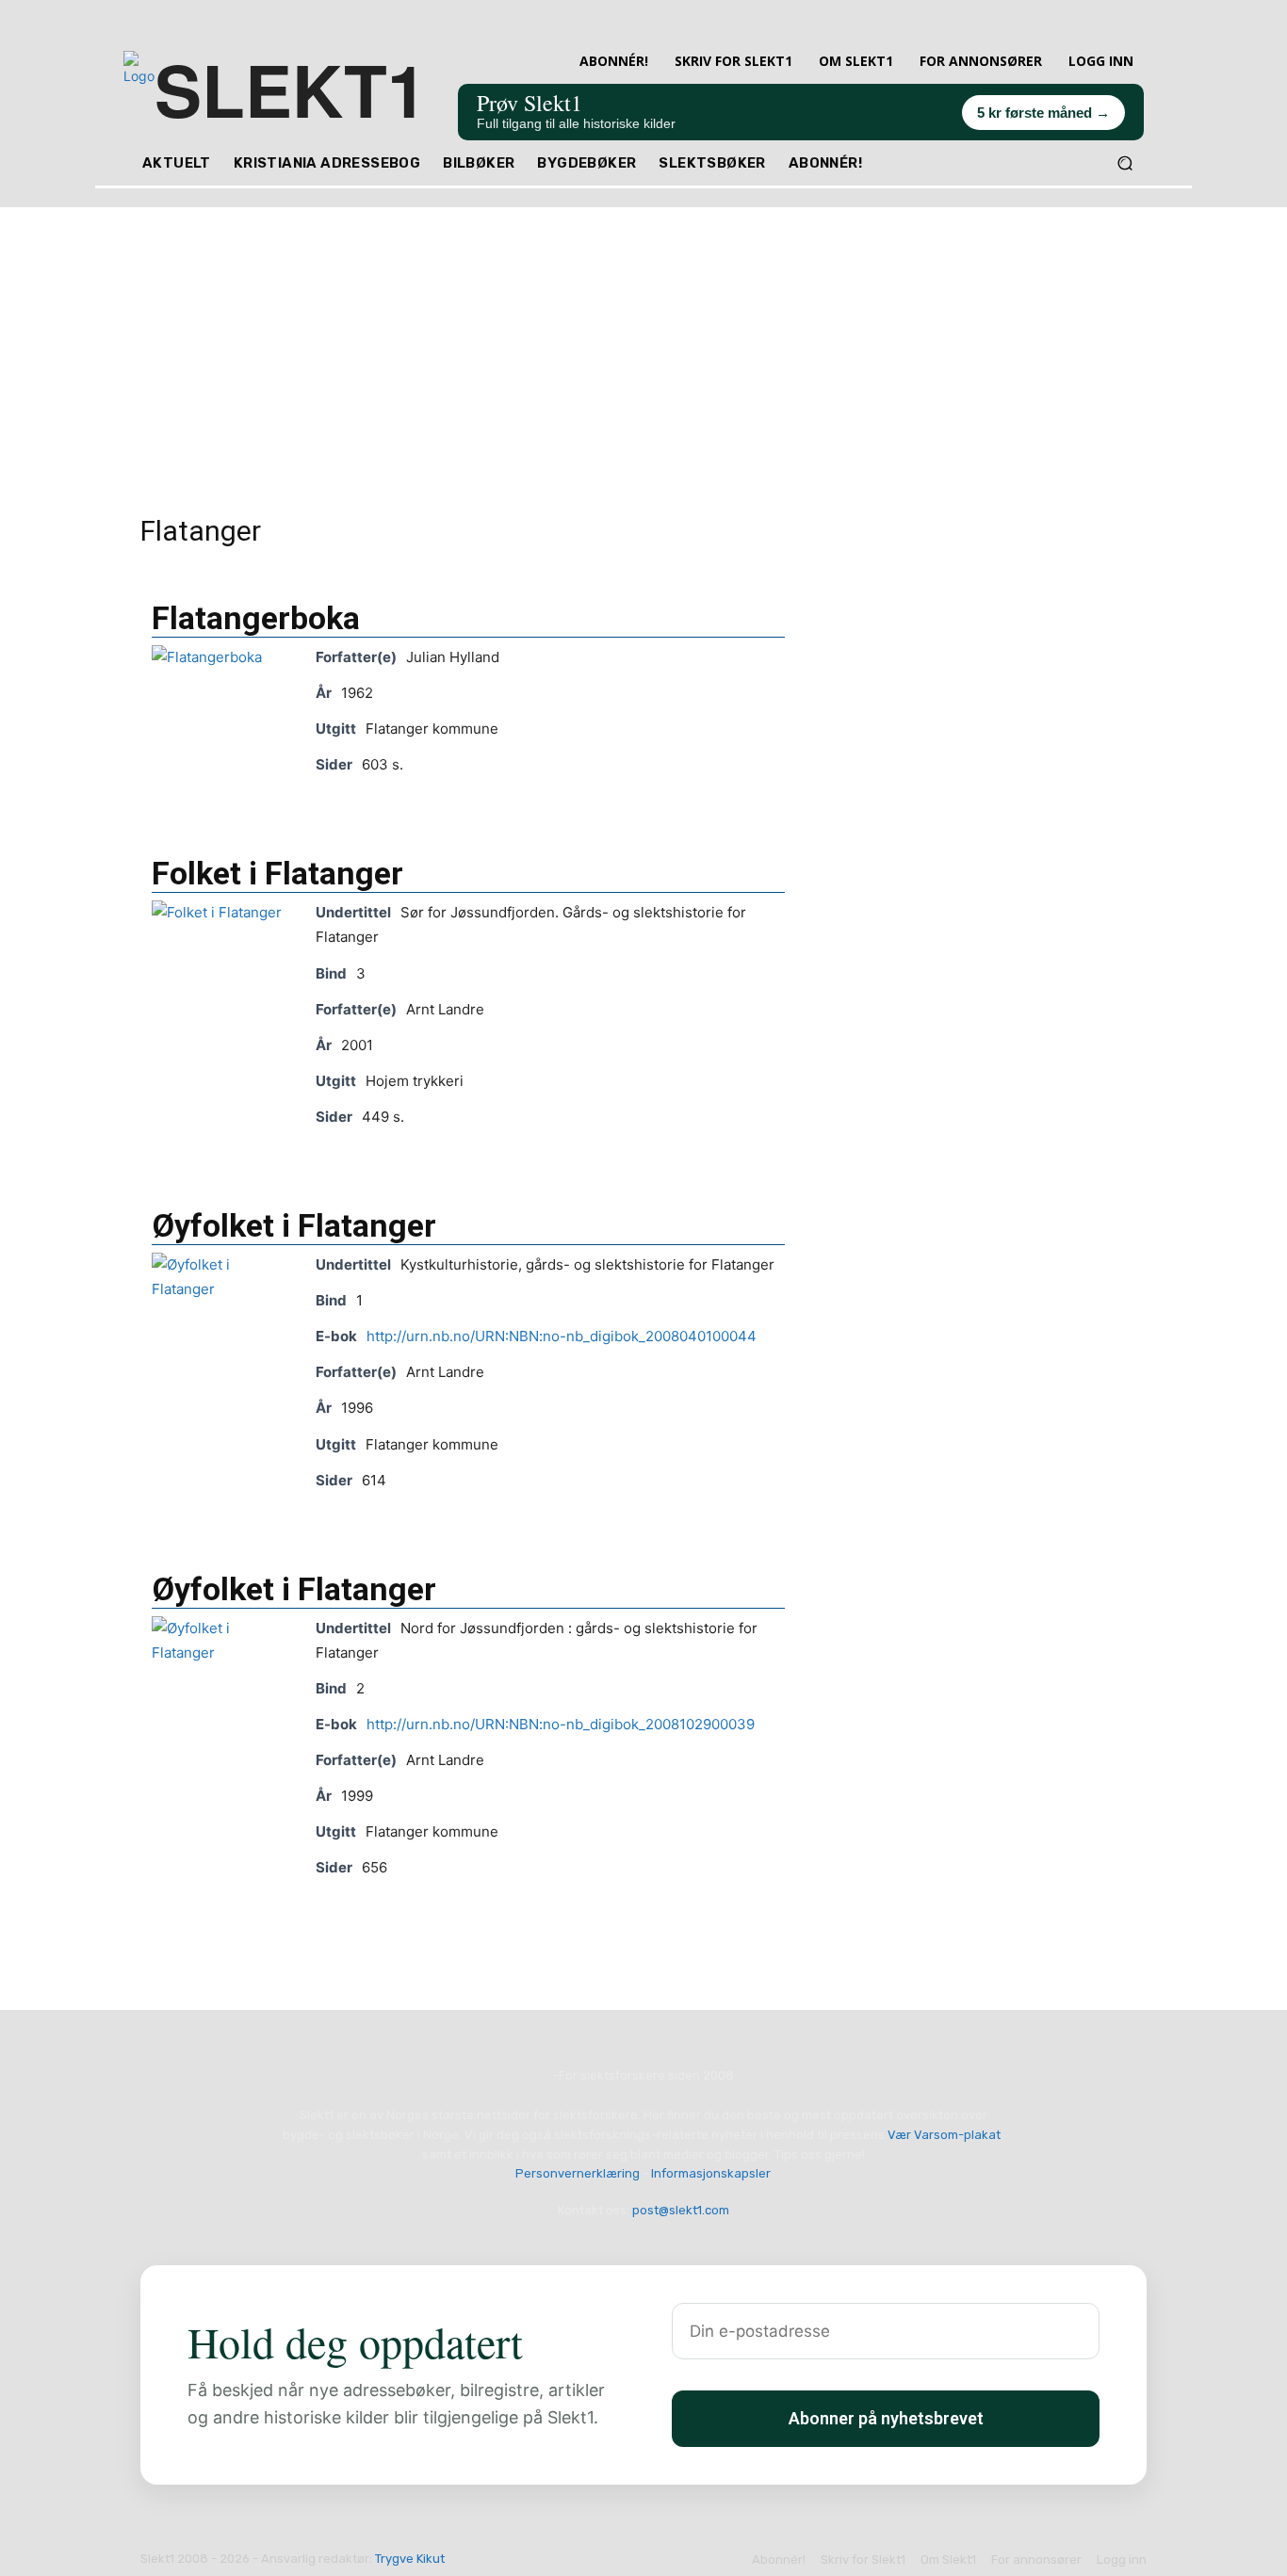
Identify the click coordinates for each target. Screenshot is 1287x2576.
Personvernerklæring (578, 2173)
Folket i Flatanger (277, 873)
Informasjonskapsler (711, 2173)
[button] (1124, 163)
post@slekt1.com (681, 2210)
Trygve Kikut (410, 2559)
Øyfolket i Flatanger (294, 1225)
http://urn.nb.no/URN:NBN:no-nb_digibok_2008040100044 (562, 1336)
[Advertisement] (643, 339)
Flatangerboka (256, 618)
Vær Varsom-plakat (944, 2135)
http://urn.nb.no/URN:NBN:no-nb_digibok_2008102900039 (561, 1724)
